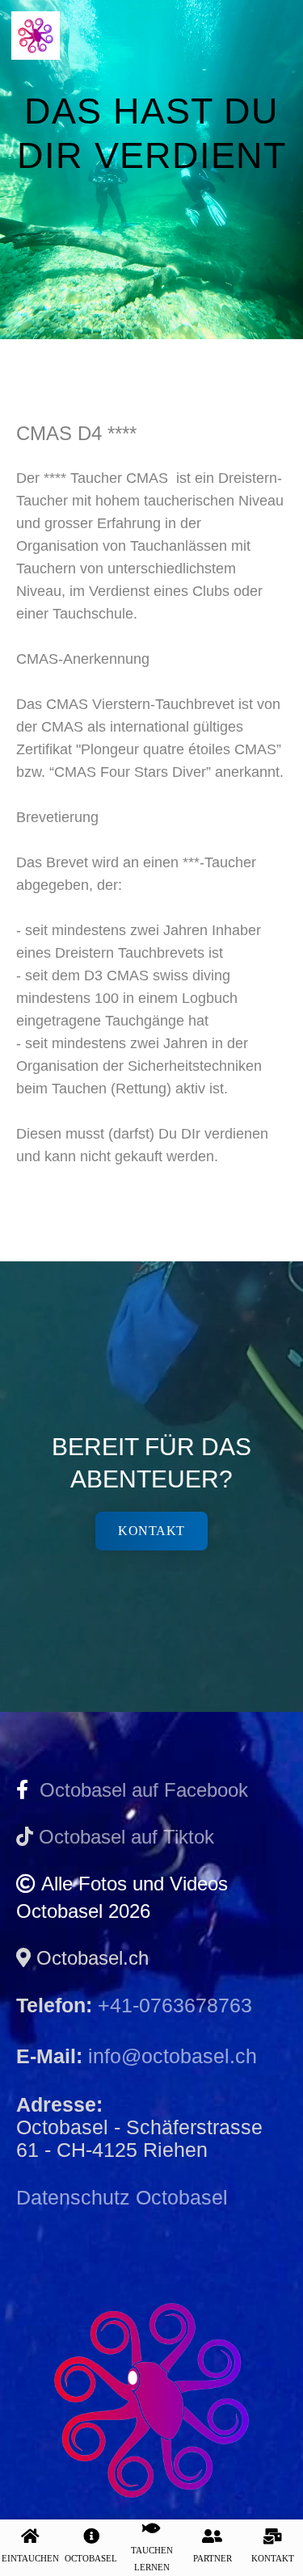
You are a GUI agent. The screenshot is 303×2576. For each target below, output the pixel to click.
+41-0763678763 (175, 2005)
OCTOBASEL (91, 2558)
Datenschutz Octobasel (122, 2197)
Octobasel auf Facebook (138, 1790)
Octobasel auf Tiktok (126, 1837)
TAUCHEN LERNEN (152, 2559)
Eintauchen (30, 2558)
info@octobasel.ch (173, 2056)
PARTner (213, 2558)
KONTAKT (273, 2558)
